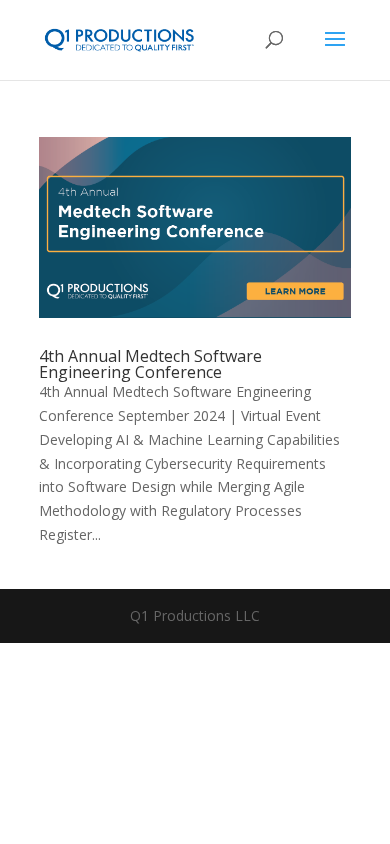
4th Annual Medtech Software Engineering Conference (150, 364)
